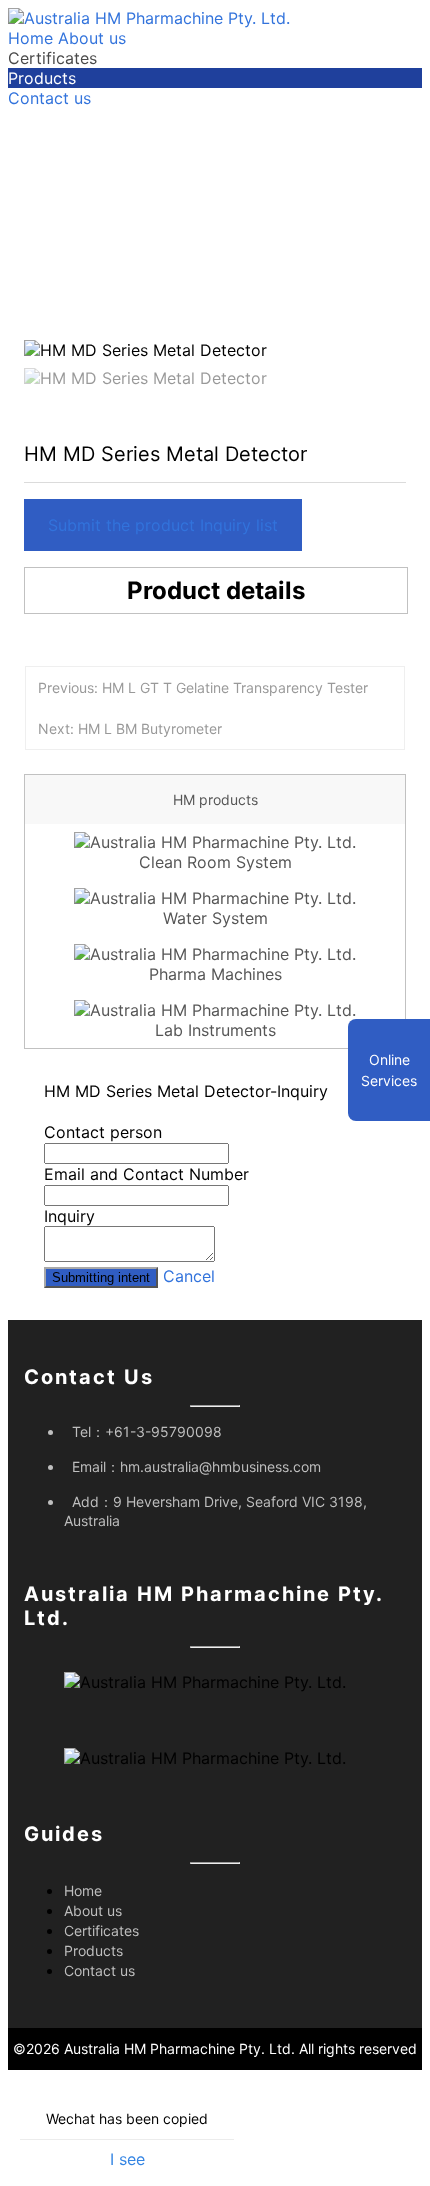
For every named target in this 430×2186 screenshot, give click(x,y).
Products (42, 78)
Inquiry (69, 1216)
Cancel (189, 1276)
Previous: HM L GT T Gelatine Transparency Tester (203, 687)
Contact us (49, 98)
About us (92, 38)
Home (30, 38)
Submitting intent (101, 1277)
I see (127, 2159)
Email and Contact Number (146, 1174)
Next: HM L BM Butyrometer (130, 728)
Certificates (52, 58)
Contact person (103, 1132)
